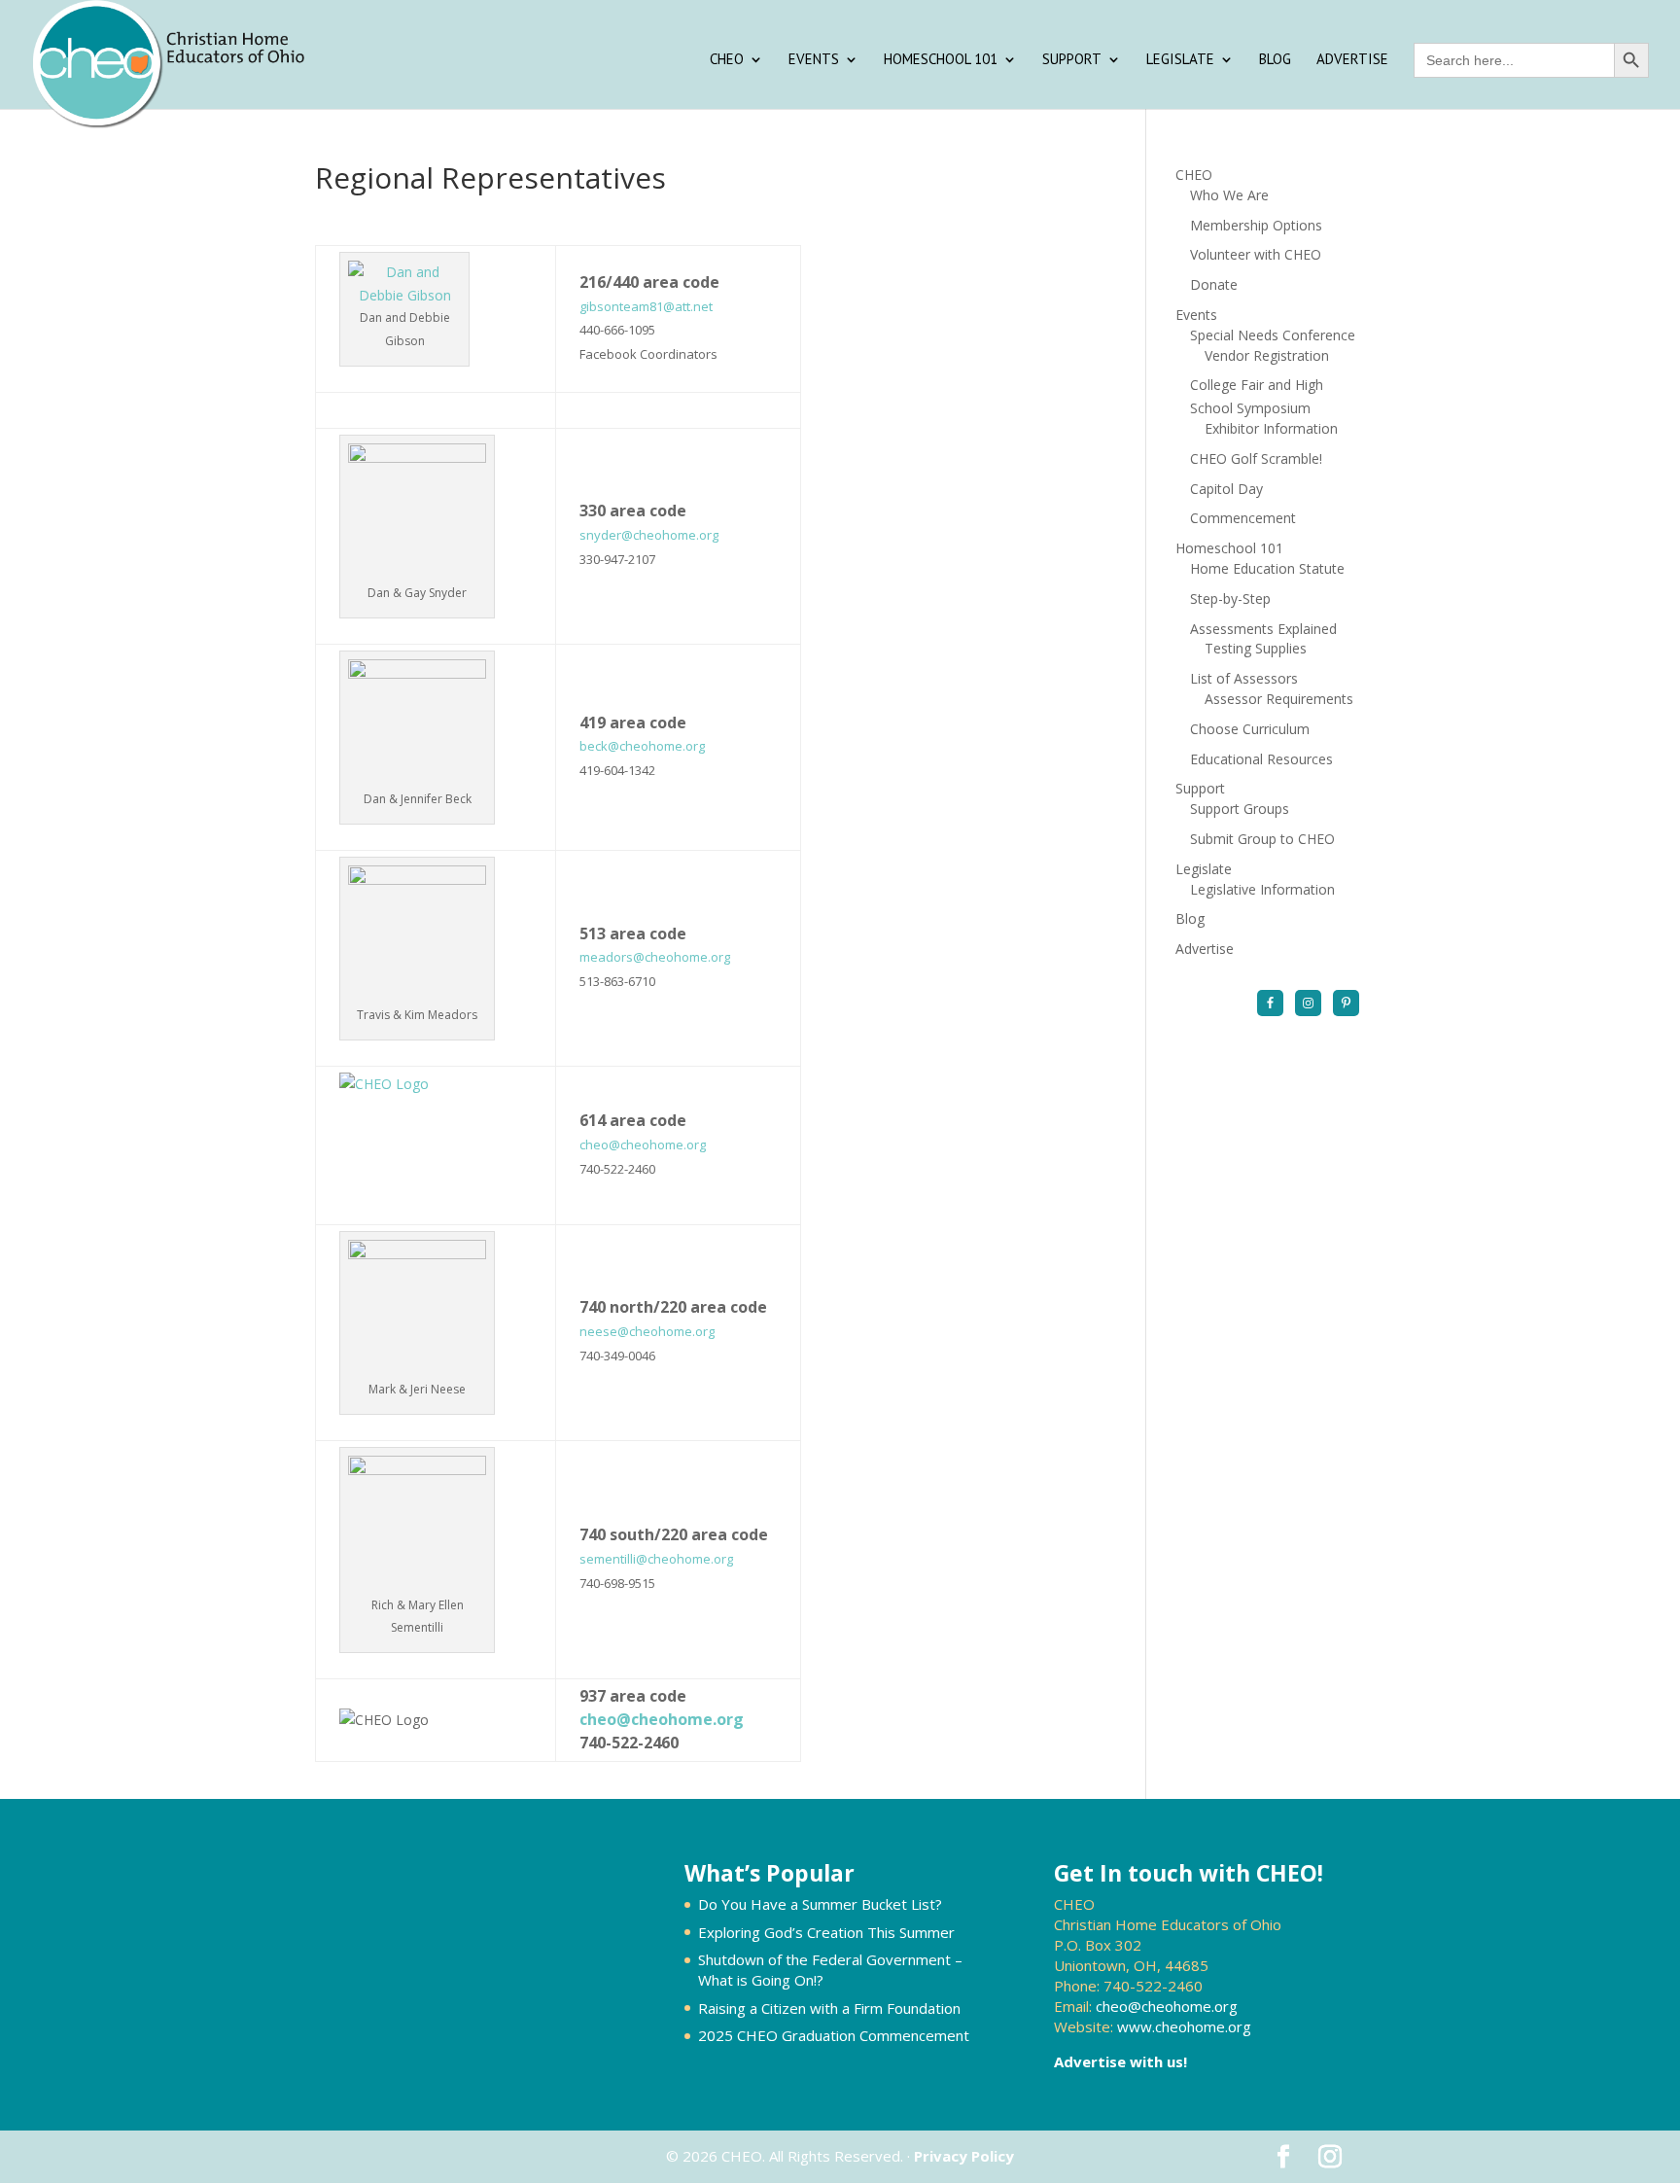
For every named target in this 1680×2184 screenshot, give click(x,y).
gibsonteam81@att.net (646, 306)
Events (814, 60)
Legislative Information (1262, 889)
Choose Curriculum (1250, 729)
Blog (1275, 60)
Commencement (1243, 518)
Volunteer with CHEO (1256, 254)
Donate (1214, 284)
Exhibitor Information (1271, 428)
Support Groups (1240, 809)
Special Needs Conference (1273, 335)
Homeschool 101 (941, 60)
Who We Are (1229, 195)
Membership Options (1256, 225)
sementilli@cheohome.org (656, 1559)
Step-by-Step (1230, 599)
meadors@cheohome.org (655, 957)
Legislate (1180, 60)
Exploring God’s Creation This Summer (826, 1932)
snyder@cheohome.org (649, 535)
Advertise (1352, 60)
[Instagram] (1308, 1003)
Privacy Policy (964, 2156)
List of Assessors (1244, 678)
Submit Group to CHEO (1262, 839)
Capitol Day (1226, 489)
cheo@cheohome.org (643, 1145)
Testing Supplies (1256, 648)
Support (1072, 60)
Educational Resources (1261, 759)
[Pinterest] (1346, 1003)
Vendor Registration (1267, 355)
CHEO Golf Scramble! (1256, 458)
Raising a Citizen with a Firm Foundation (829, 2008)
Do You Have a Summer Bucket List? (820, 1904)
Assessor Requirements (1279, 699)
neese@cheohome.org (647, 1331)
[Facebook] (1270, 1003)
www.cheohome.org (1184, 2026)
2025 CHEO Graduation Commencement (834, 2035)
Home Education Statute (1267, 568)
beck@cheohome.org (642, 746)
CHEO (727, 60)
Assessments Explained (1263, 629)
